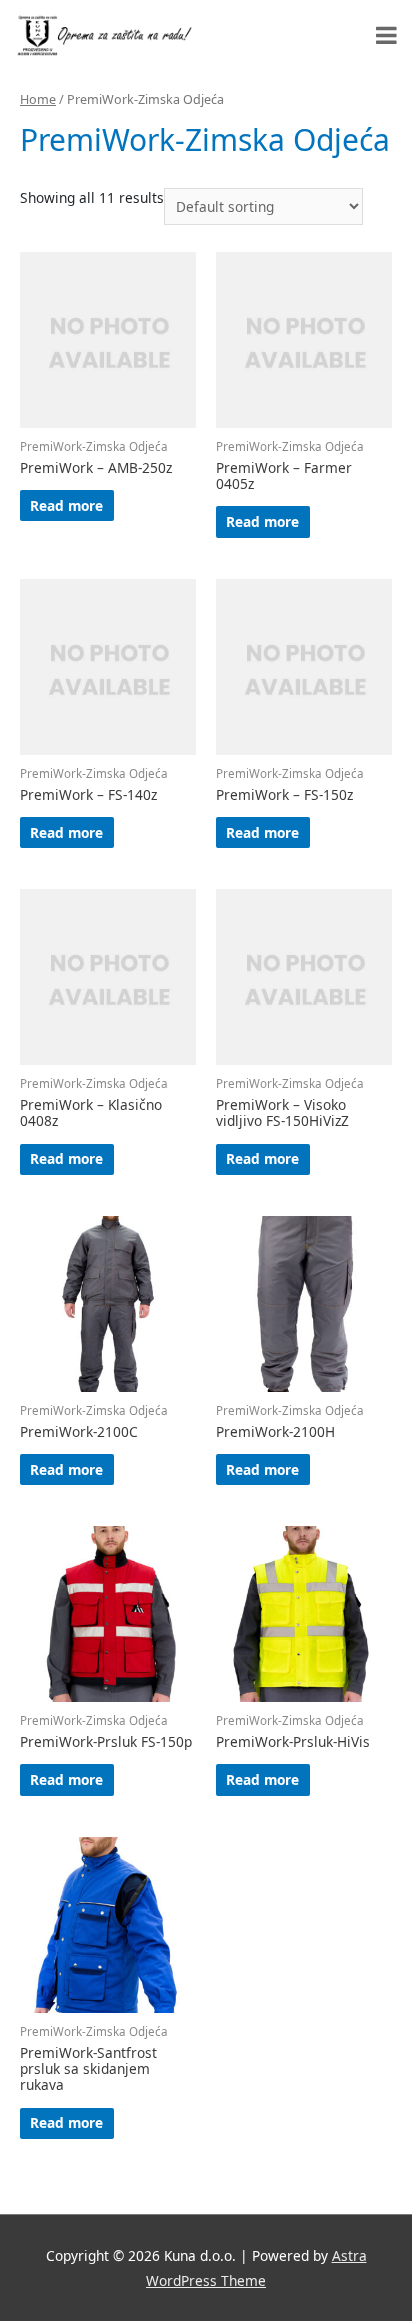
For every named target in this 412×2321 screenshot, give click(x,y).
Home (38, 99)
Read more (66, 505)
